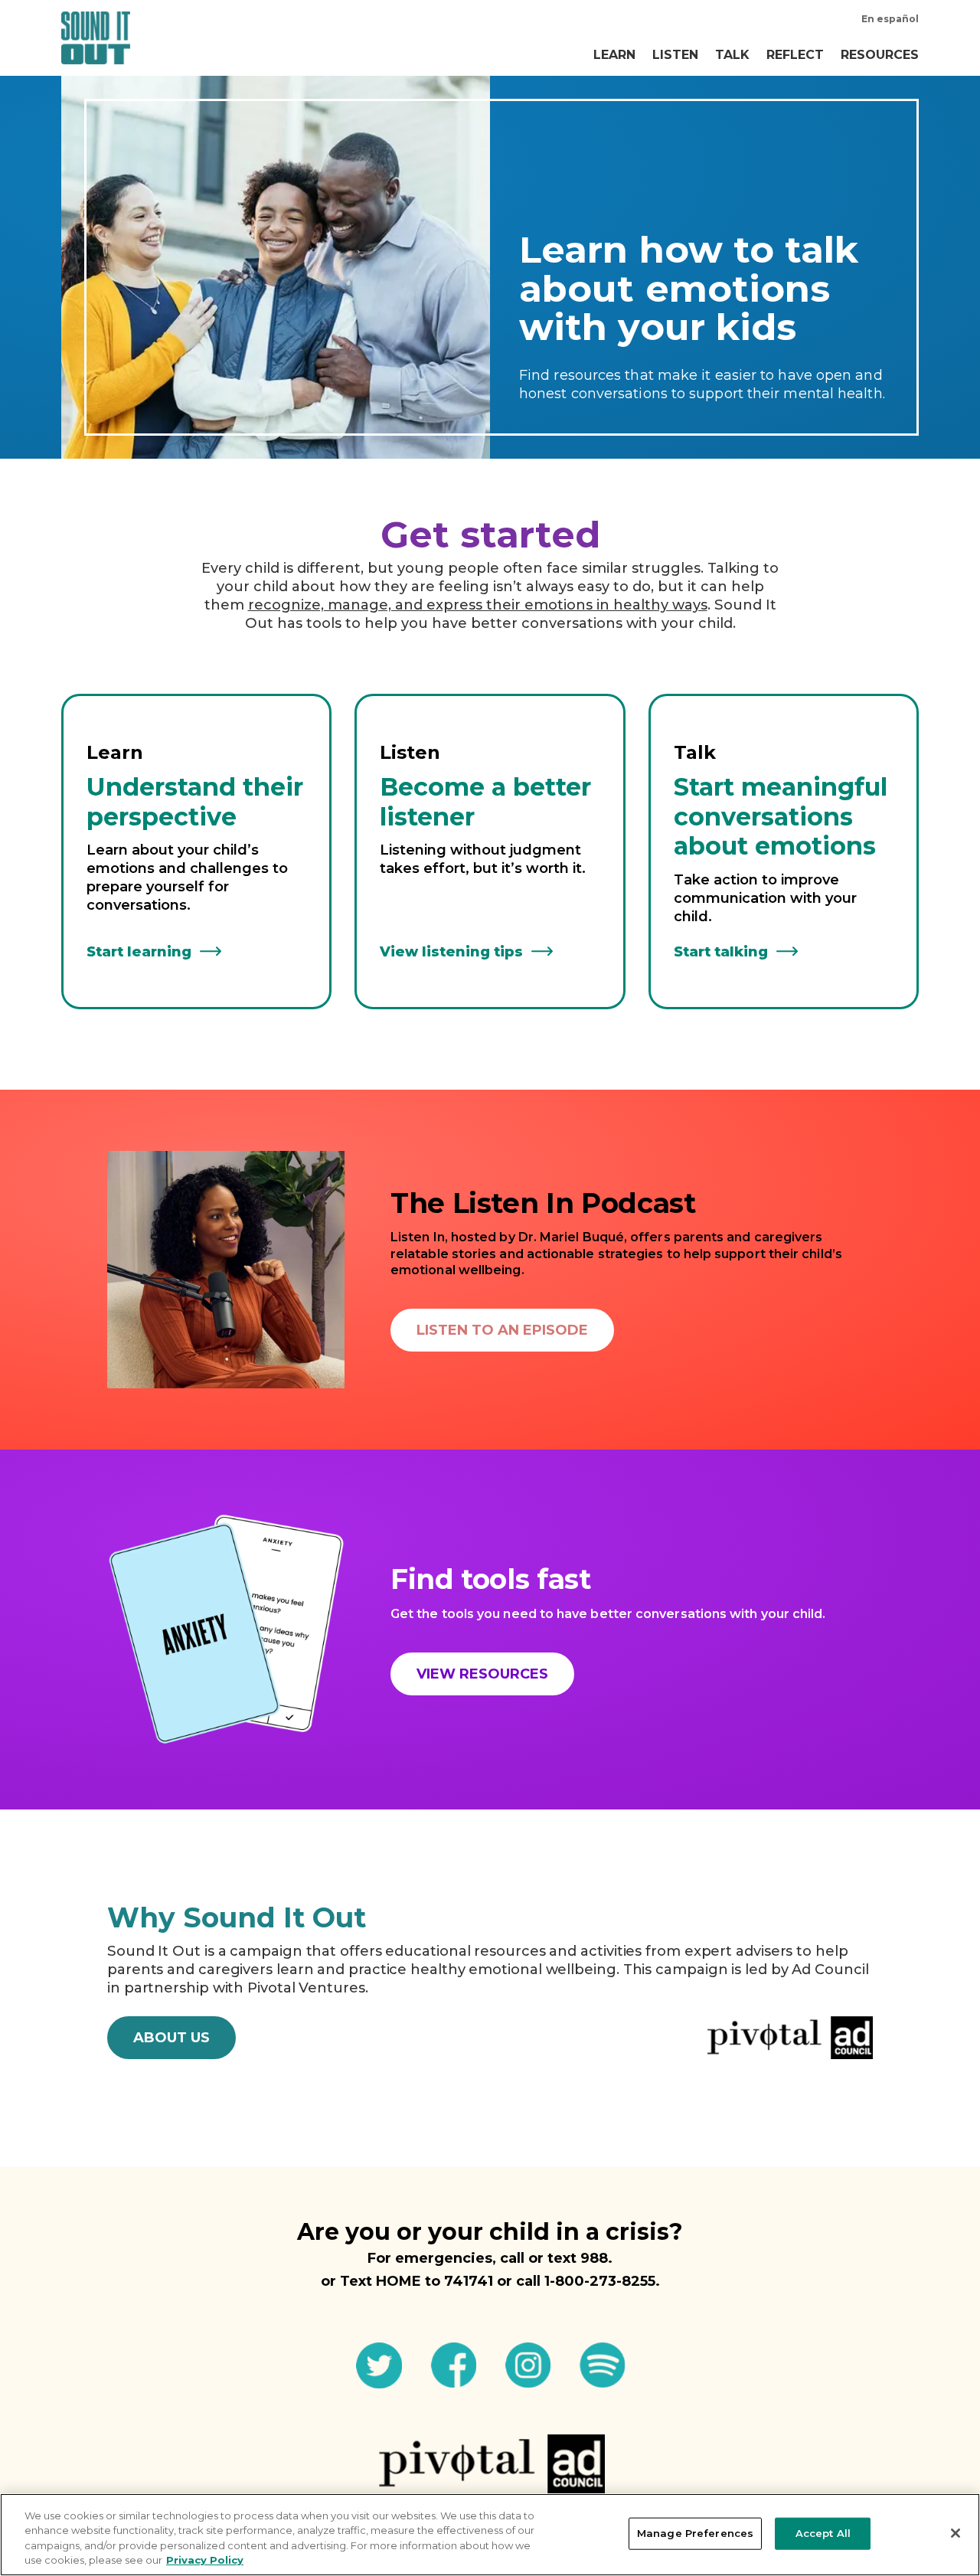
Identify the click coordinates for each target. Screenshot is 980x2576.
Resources (880, 55)
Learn (614, 55)
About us (171, 2038)
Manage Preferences (695, 2533)
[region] (490, 2535)
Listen (675, 55)
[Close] (955, 2533)
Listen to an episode (502, 1330)
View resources (482, 1674)
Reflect (795, 55)
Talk (732, 55)
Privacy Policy (205, 2560)
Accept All (823, 2533)
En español (890, 19)
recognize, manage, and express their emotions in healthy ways (478, 605)
